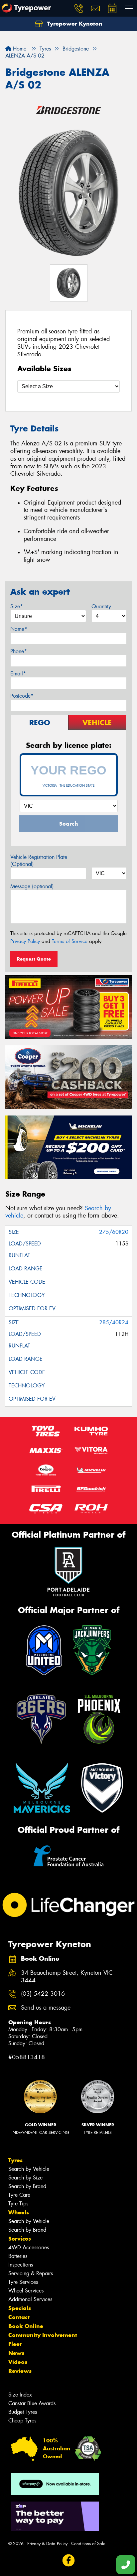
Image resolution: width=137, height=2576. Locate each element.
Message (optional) (32, 886)
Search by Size (25, 2178)
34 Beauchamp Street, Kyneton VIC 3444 (67, 1977)
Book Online (26, 2326)
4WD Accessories (29, 2247)
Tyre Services (23, 2282)
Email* (18, 674)
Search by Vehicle (29, 2169)
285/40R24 (114, 1322)
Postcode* (22, 696)
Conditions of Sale (88, 2544)
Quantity (101, 606)
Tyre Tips (18, 2204)
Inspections (21, 2265)
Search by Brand (27, 2186)
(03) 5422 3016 (43, 1994)
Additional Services (30, 2299)
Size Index (20, 2395)
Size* (17, 606)
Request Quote (34, 959)
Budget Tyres (23, 2412)
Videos (18, 2362)
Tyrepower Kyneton (74, 24)
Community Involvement (43, 2335)
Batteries (18, 2256)
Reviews (20, 2371)
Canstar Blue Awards (32, 2403)
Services (20, 2239)
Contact (19, 2317)
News (16, 2353)
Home (19, 49)
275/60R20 (114, 1232)
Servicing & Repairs (31, 2273)
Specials (20, 2308)
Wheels (19, 2212)
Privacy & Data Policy (47, 2544)
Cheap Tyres (22, 2421)
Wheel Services (26, 2291)
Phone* (19, 651)
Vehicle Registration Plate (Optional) (39, 861)
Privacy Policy (25, 941)
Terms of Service (70, 941)
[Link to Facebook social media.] (69, 2561)
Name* (19, 629)
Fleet (15, 2344)
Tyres (15, 2160)
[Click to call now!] (79, 8)
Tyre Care (19, 2195)
